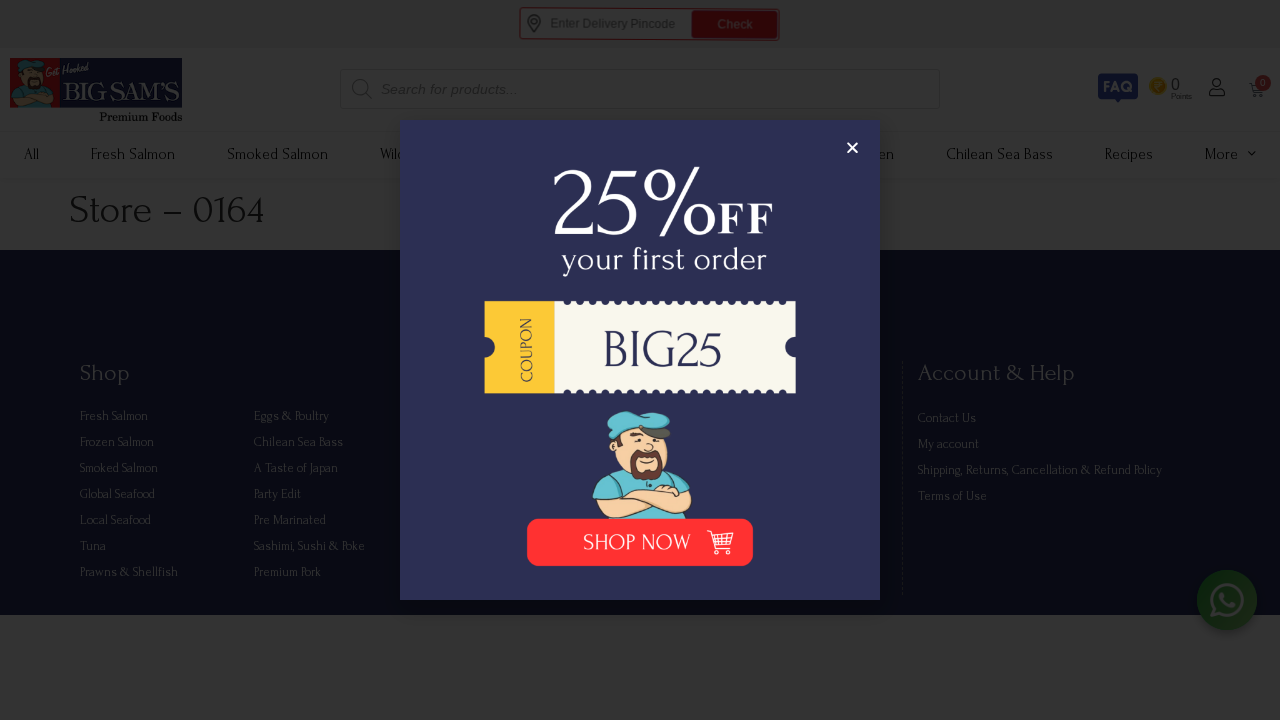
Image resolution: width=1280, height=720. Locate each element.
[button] (852, 147)
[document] (640, 360)
